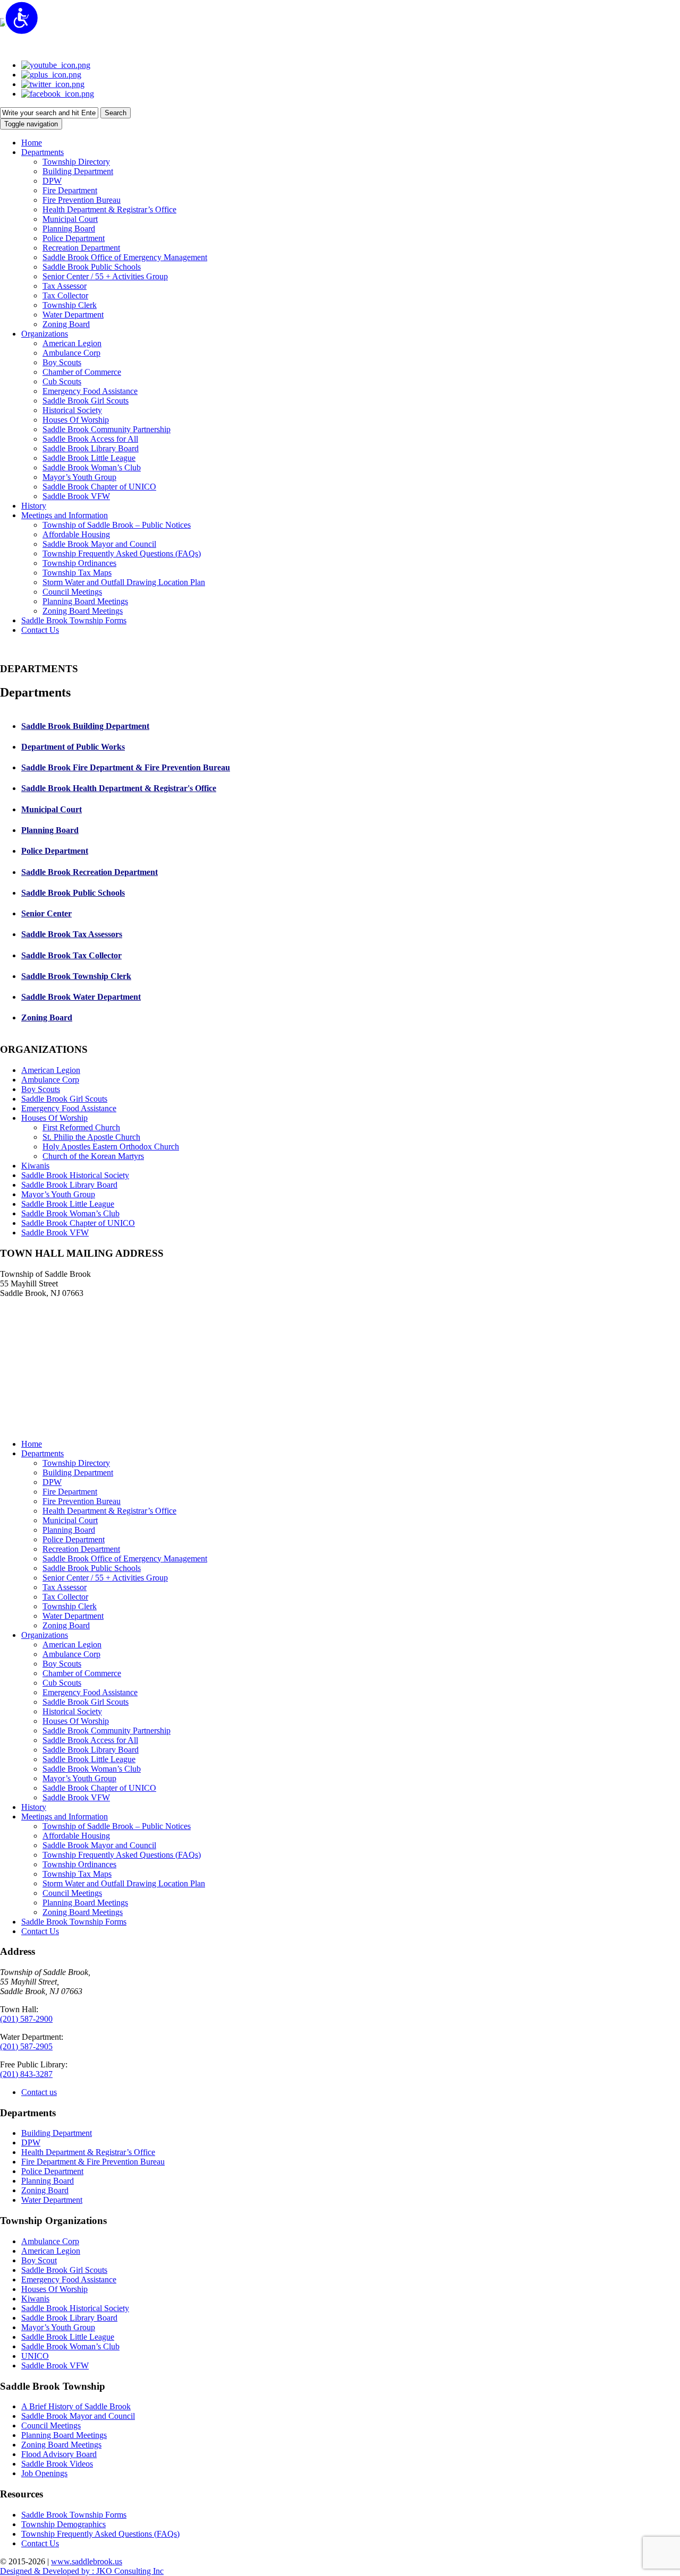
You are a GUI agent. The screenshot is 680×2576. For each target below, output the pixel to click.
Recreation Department (81, 1549)
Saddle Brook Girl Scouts (64, 1099)
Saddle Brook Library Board (69, 1185)
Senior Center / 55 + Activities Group (105, 1578)
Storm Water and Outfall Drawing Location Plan (124, 1883)
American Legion (51, 1070)
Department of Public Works (73, 747)
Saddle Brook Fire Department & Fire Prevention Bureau (126, 767)
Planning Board (50, 830)
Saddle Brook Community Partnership (107, 1731)
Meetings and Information (65, 1817)
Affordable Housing (76, 1836)
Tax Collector (65, 1597)
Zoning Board (47, 1017)
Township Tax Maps (77, 1874)
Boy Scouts (41, 1089)
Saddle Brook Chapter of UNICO (78, 1223)
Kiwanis (35, 1166)
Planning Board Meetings (85, 1903)
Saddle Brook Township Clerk (76, 976)
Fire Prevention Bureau (82, 1501)
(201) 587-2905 (26, 2046)
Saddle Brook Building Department (85, 726)
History (34, 1807)
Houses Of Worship (54, 1118)
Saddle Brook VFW (55, 1233)
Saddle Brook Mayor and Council (99, 1845)
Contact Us (40, 1931)
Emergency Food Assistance (69, 1108)
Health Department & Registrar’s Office (109, 1511)
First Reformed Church (81, 1127)
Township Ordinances (79, 1864)
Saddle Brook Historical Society (75, 1175)
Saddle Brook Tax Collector (71, 955)
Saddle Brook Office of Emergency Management (125, 1559)
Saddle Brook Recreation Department (90, 872)
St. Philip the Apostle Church (91, 1137)
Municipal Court (52, 809)
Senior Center (46, 913)
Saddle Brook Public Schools (73, 893)
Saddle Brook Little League (68, 1204)
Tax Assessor (65, 1587)
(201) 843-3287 (26, 2074)
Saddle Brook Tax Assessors (72, 934)
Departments (42, 1453)
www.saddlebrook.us (87, 2561)
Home (32, 1444)
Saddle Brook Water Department (81, 997)
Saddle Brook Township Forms (74, 1922)
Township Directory (76, 1463)
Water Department (73, 1616)
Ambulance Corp (50, 1080)
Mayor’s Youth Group (58, 1194)
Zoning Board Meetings (83, 1912)
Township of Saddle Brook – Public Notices (117, 1826)
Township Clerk (70, 1606)
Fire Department (70, 1492)
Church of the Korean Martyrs (93, 1156)
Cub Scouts (62, 1683)
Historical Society (72, 1711)
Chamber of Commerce (82, 1673)
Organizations (45, 1635)
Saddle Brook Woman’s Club (70, 1213)
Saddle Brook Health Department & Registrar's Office (119, 788)
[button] (42, 152)
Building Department (78, 1472)
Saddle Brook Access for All (90, 1740)
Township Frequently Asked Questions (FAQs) (122, 1855)
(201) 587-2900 (26, 2019)
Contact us (39, 2092)
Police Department (55, 851)
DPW (52, 1482)
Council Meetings (72, 1893)
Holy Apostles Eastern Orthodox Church (111, 1147)
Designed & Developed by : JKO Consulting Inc (82, 2571)
